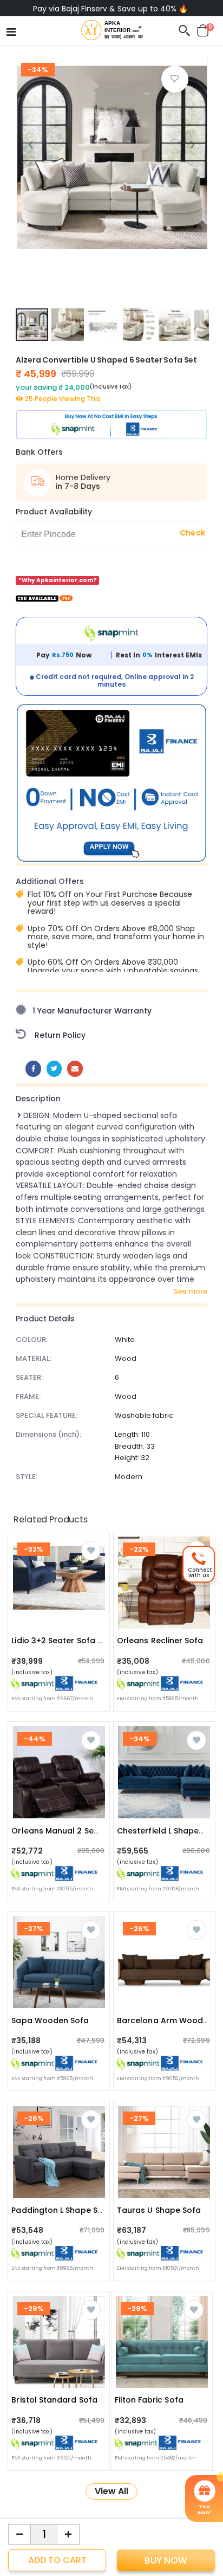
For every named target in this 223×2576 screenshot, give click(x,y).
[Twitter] (54, 1069)
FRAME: (28, 1396)
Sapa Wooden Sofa (50, 2020)
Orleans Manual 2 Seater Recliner (78, 1831)
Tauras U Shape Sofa (159, 2210)
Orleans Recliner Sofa (160, 1641)
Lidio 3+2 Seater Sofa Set (61, 1641)
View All (111, 2491)
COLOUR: (32, 1339)
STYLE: (27, 1477)
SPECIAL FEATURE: (47, 1415)
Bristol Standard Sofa (54, 2400)
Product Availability (54, 512)
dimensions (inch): (48, 1434)
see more (191, 1292)
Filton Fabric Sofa (149, 2400)
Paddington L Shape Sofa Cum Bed (80, 2210)
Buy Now (166, 2560)
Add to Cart (57, 2560)
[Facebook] (33, 1069)
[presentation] (31, 144)
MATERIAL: (34, 1358)
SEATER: (29, 1377)
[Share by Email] (75, 1069)
